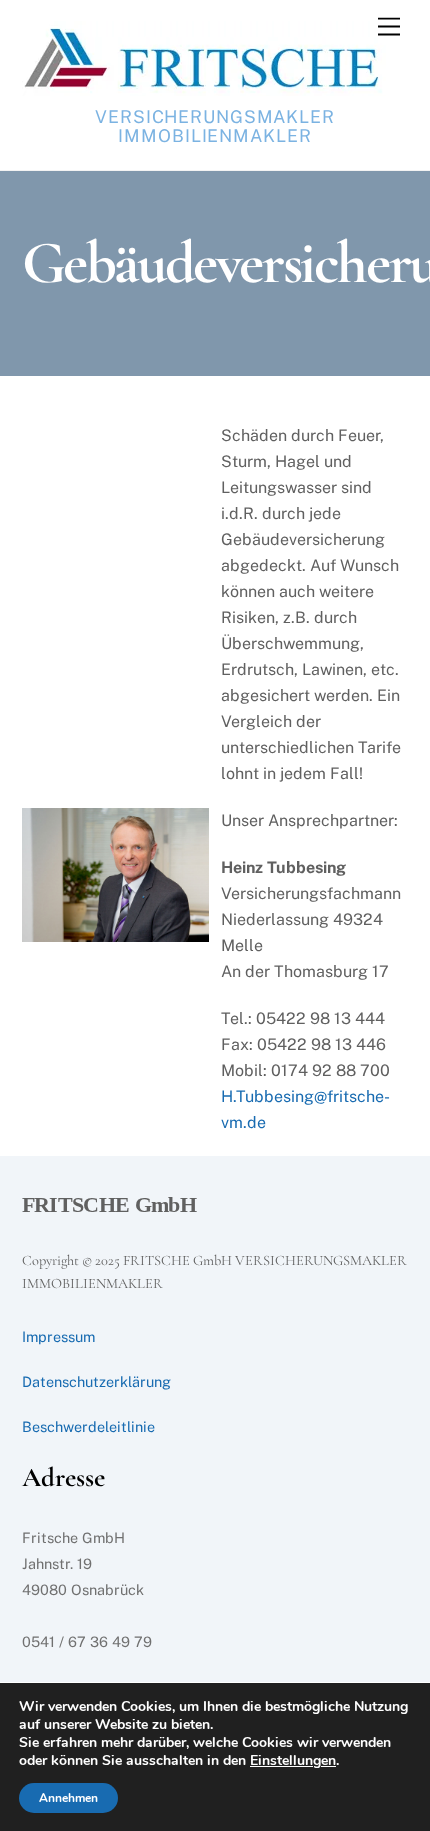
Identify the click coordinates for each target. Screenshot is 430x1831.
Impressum (58, 1336)
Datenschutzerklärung (96, 1381)
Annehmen (68, 1798)
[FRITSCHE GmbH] (204, 87)
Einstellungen (293, 1761)
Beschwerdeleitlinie (88, 1426)
